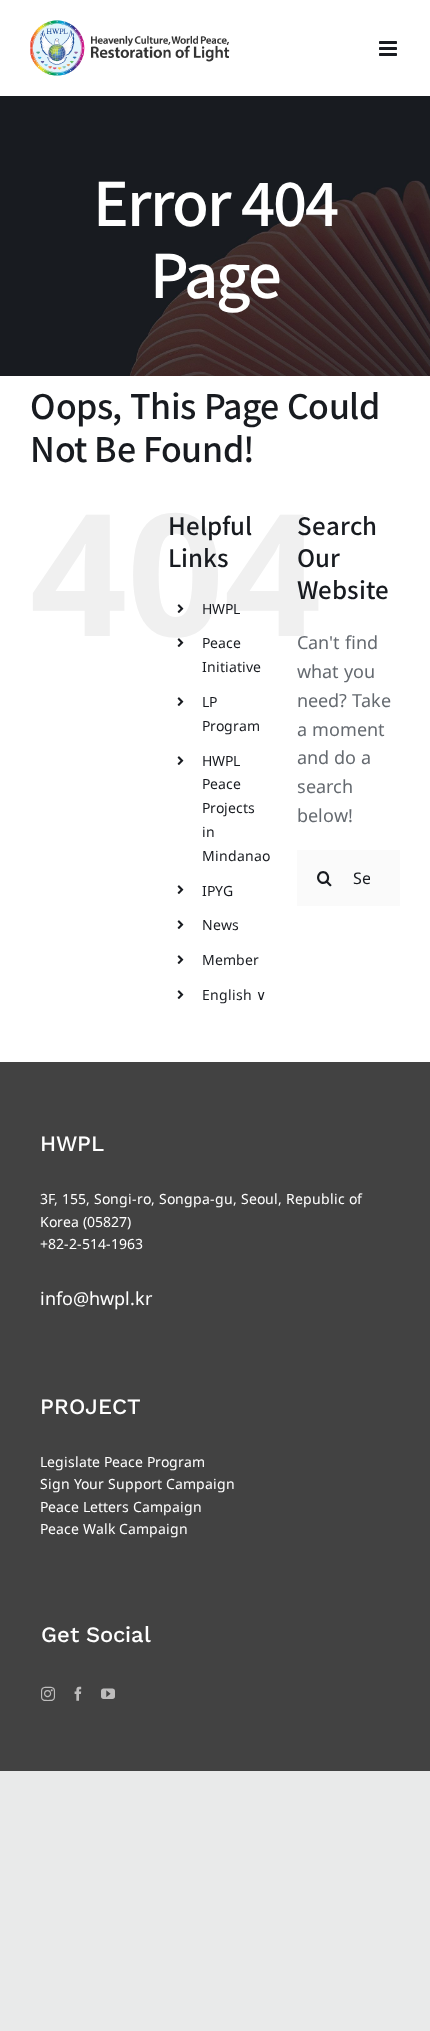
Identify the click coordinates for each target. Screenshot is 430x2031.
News (220, 924)
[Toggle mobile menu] (389, 48)
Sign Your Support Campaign (137, 1483)
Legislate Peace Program (122, 1461)
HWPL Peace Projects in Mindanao (236, 808)
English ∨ (234, 994)
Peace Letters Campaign (121, 1506)
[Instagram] (48, 1694)
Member (230, 959)
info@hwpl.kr (96, 1298)
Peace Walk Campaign (114, 1528)
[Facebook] (78, 1694)
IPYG (217, 890)
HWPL (221, 608)
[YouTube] (108, 1694)
